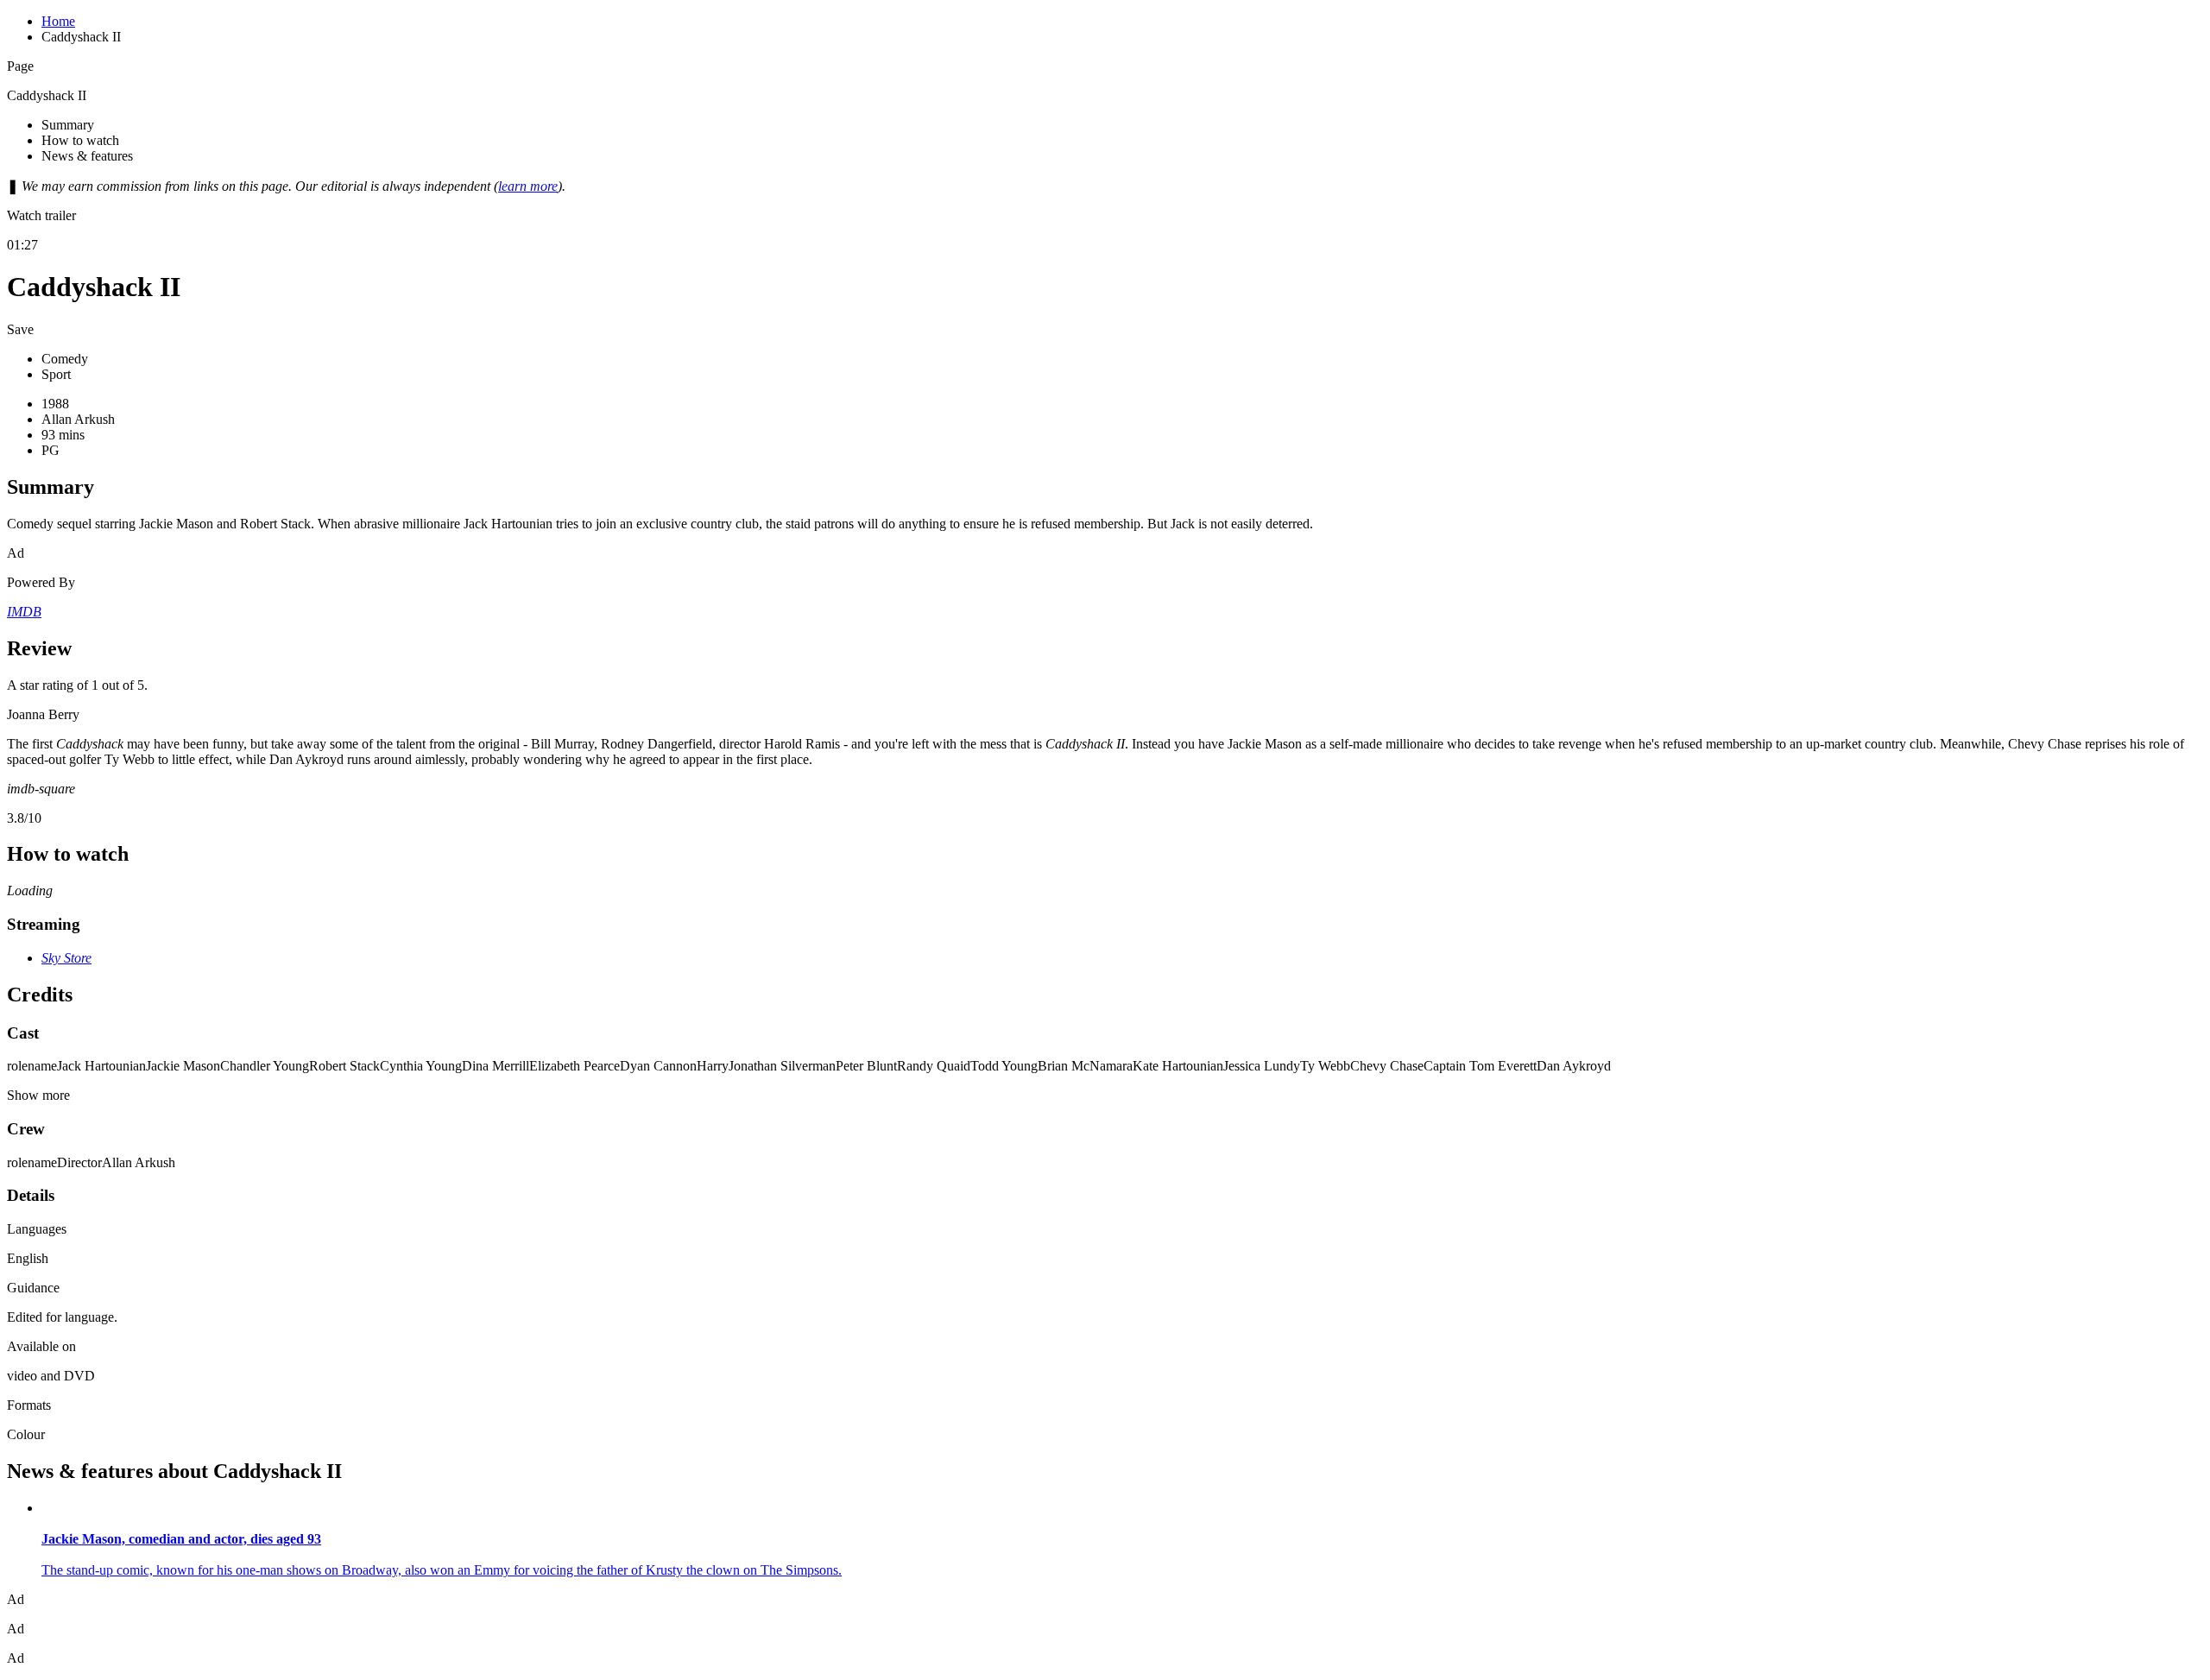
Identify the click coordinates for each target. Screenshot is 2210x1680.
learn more (528, 186)
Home (58, 21)
